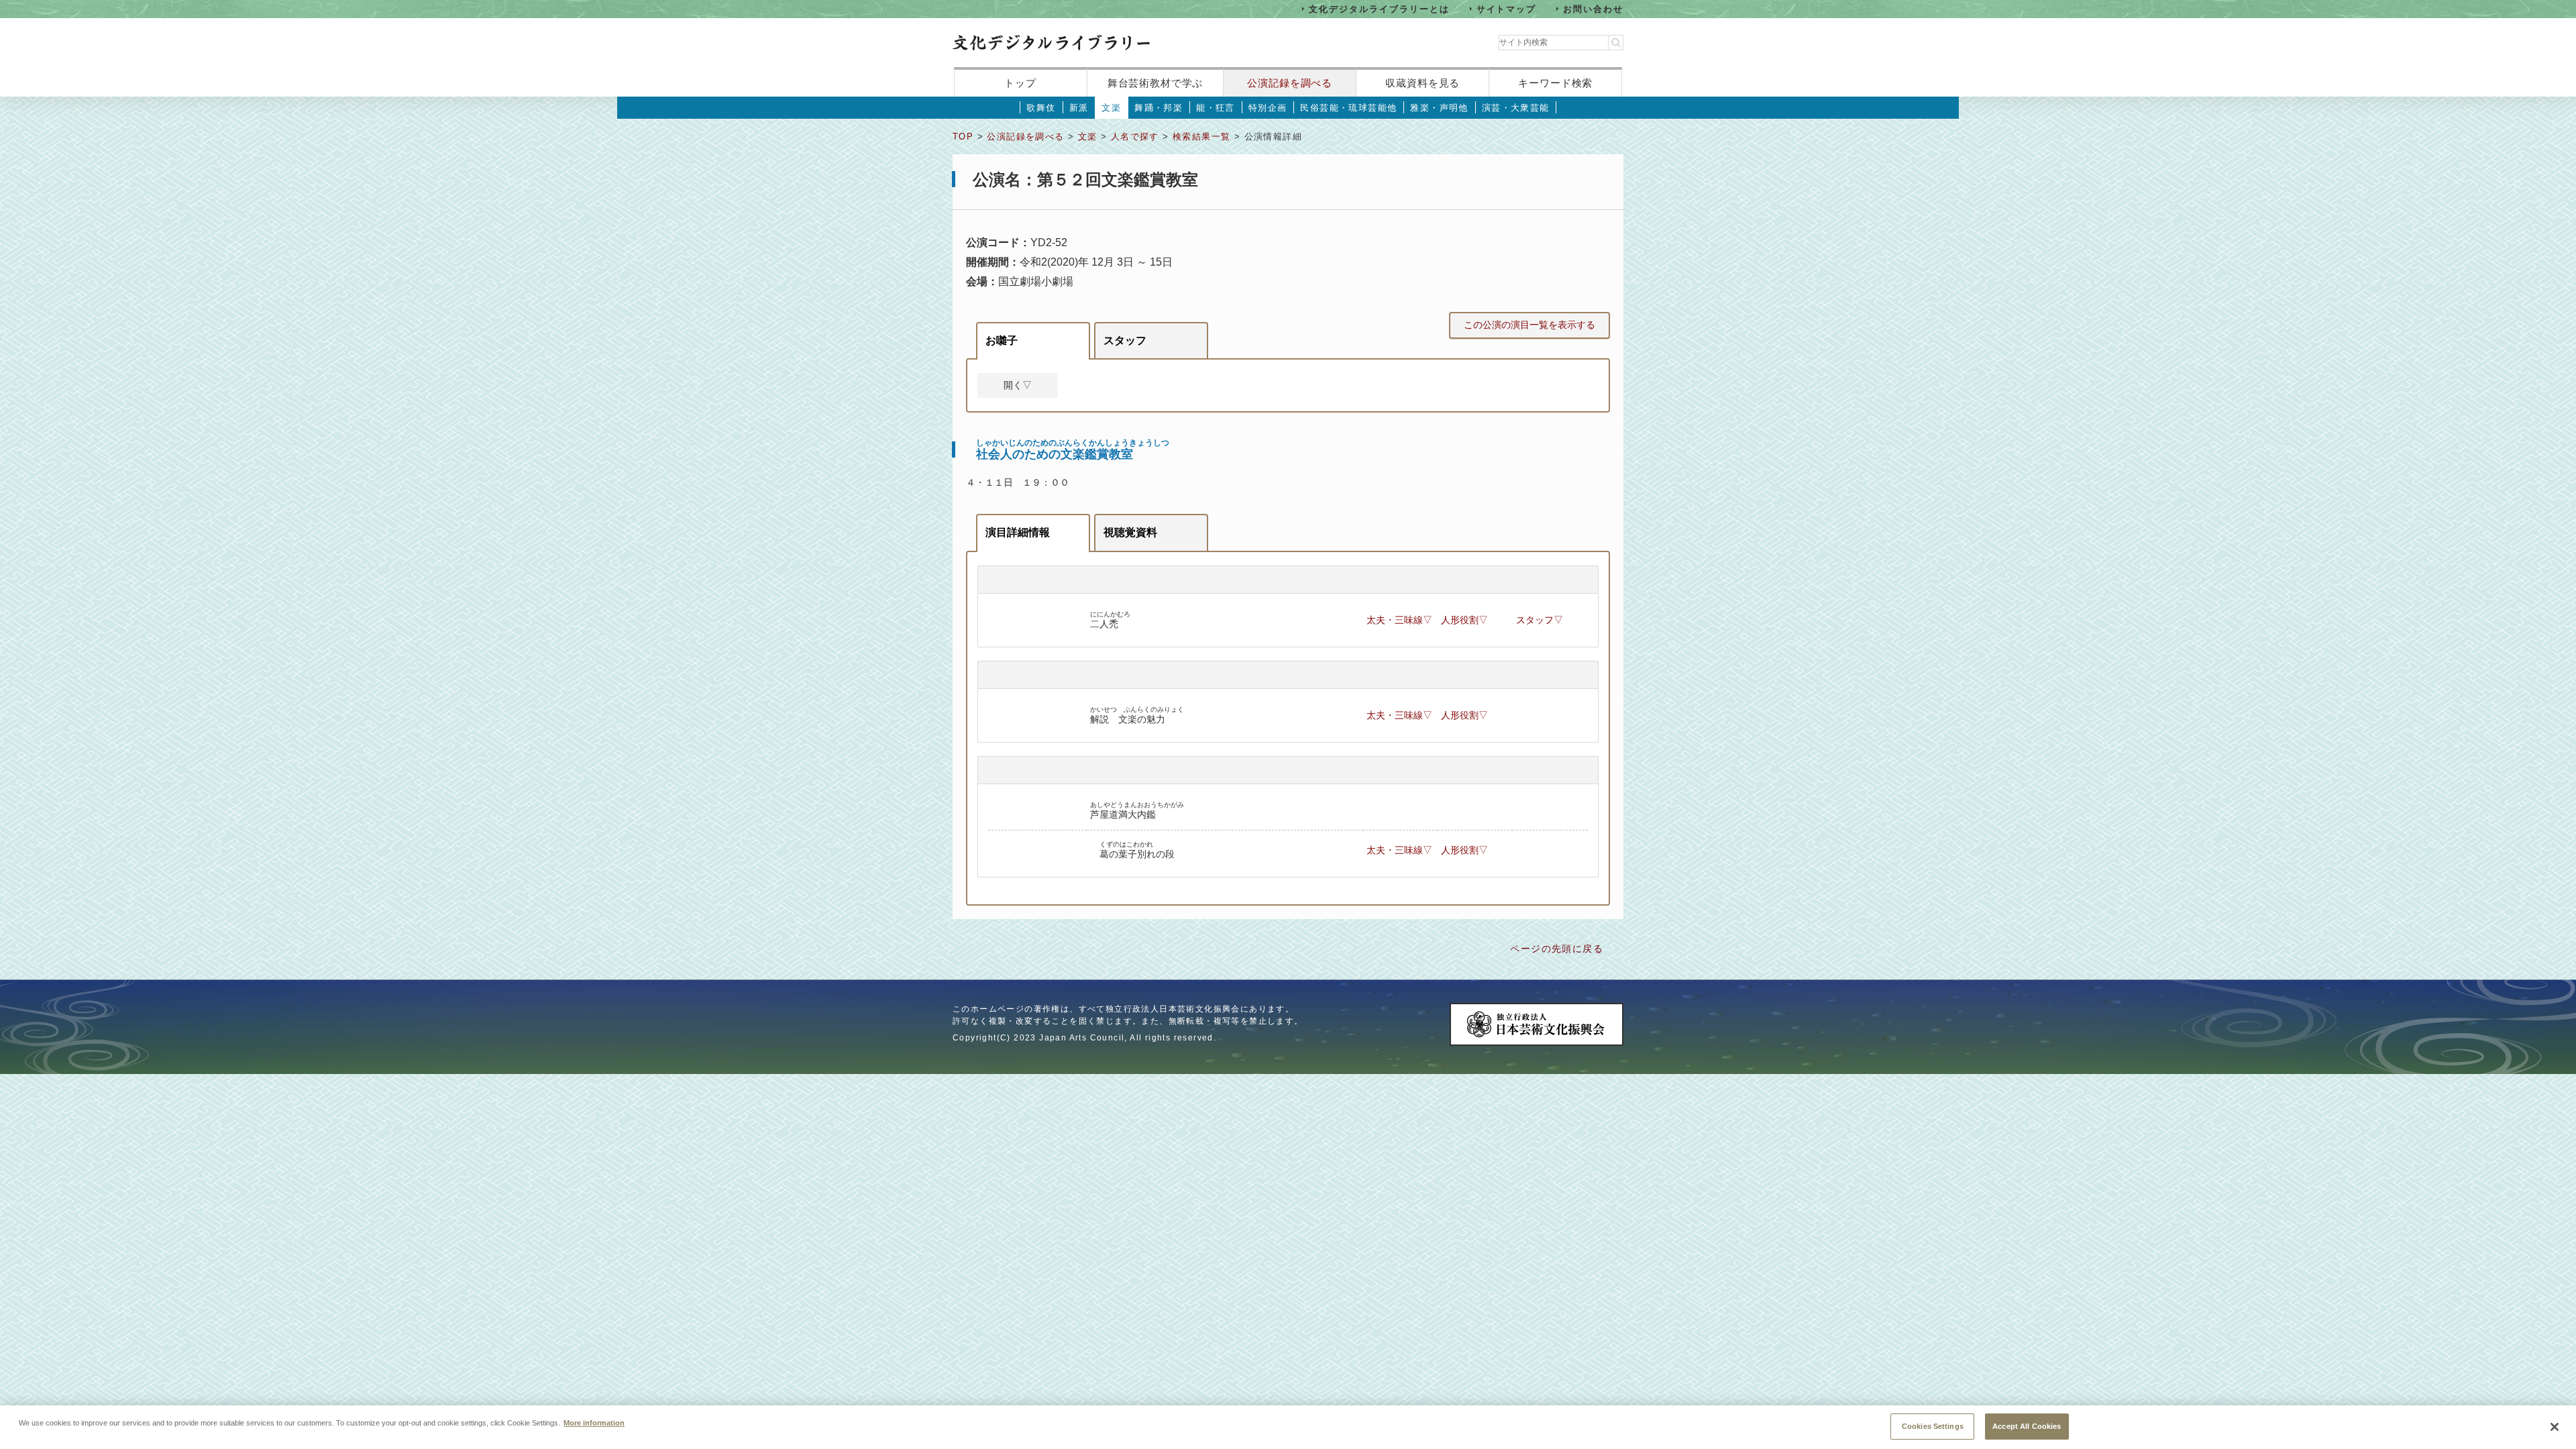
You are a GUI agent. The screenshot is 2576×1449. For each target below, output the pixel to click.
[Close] (2555, 1427)
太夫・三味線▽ (1399, 620)
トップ (1020, 83)
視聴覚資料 (1130, 532)
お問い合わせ (1593, 8)
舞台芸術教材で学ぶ (1156, 83)
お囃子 (1002, 340)
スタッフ (1125, 340)
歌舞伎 (1041, 108)
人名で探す (1135, 137)
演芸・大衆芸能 (1516, 108)
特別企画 (1268, 108)
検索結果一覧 (1201, 137)
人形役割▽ (1464, 620)
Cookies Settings (1933, 1426)
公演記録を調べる (1290, 83)
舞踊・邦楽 (1159, 108)
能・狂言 (1216, 108)
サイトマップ (1507, 8)
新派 (1079, 108)
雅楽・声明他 (1439, 108)
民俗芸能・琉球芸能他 (1348, 108)
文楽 (1111, 108)
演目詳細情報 (1018, 532)
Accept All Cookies (2027, 1426)
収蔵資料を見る (1423, 83)
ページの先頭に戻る (1557, 949)
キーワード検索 (1555, 83)
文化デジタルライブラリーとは (1379, 8)
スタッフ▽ (1540, 620)
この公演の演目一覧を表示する (1529, 325)
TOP (963, 137)
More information (594, 1422)
